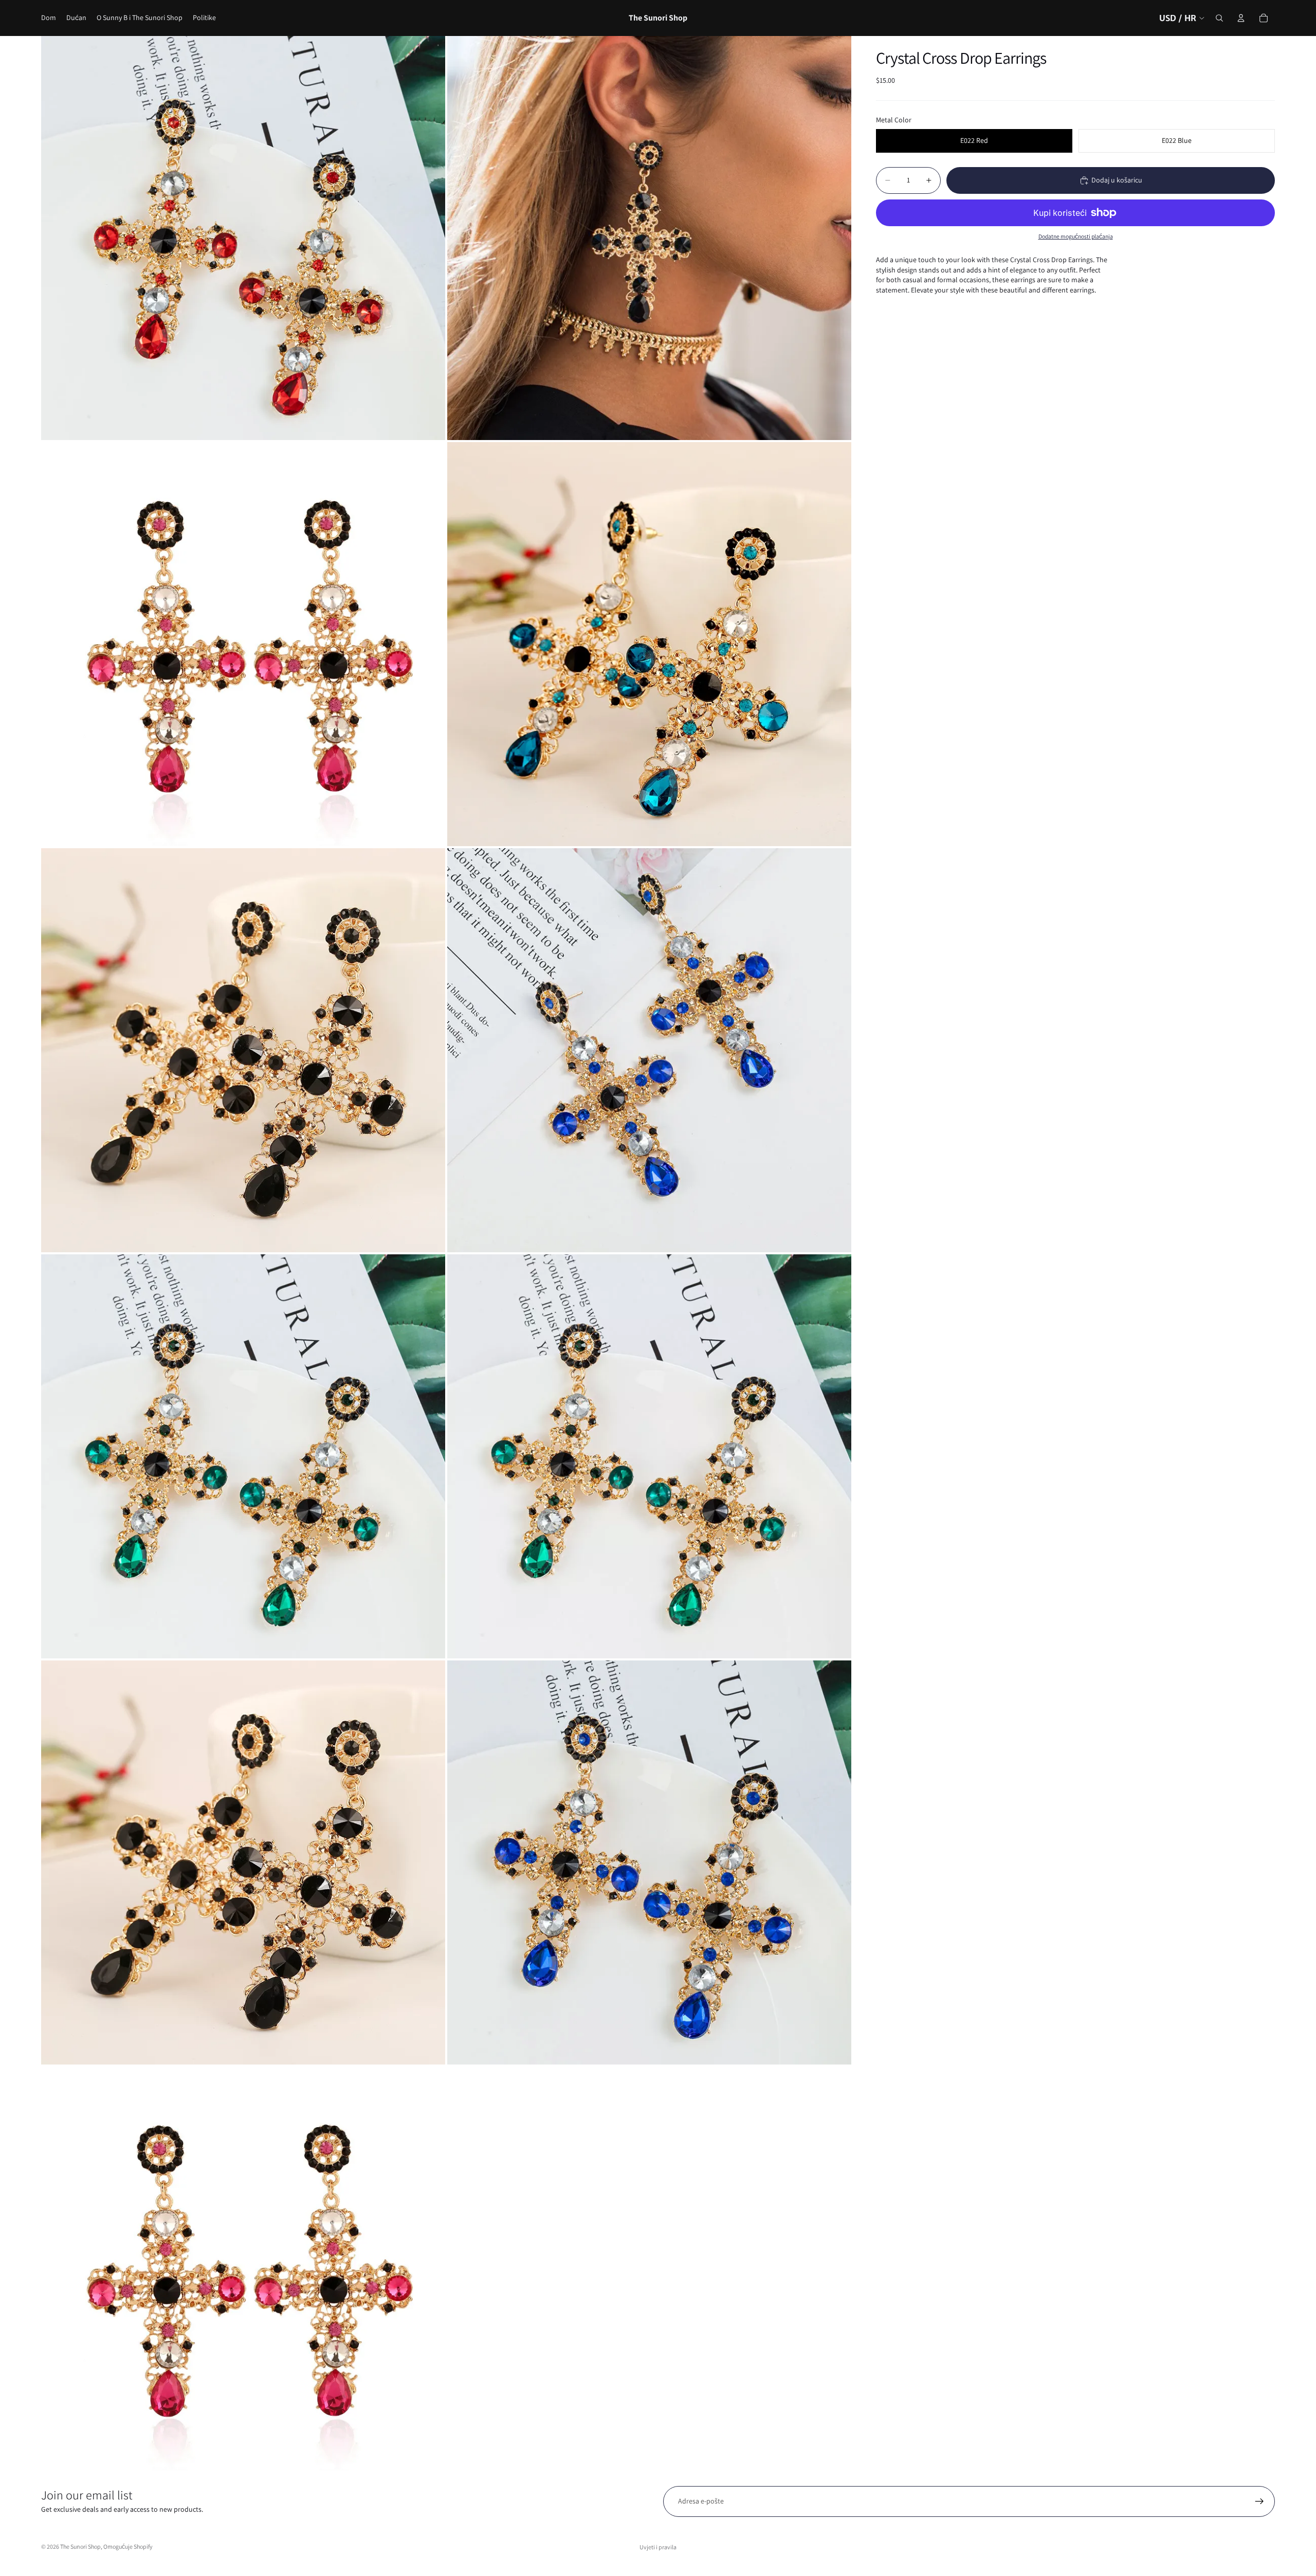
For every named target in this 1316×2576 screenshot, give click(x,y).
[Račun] (1241, 18)
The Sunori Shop (80, 2546)
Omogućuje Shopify (128, 2546)
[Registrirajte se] (1259, 2501)
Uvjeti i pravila (658, 2547)
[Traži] (1219, 18)
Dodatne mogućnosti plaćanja (1076, 236)
